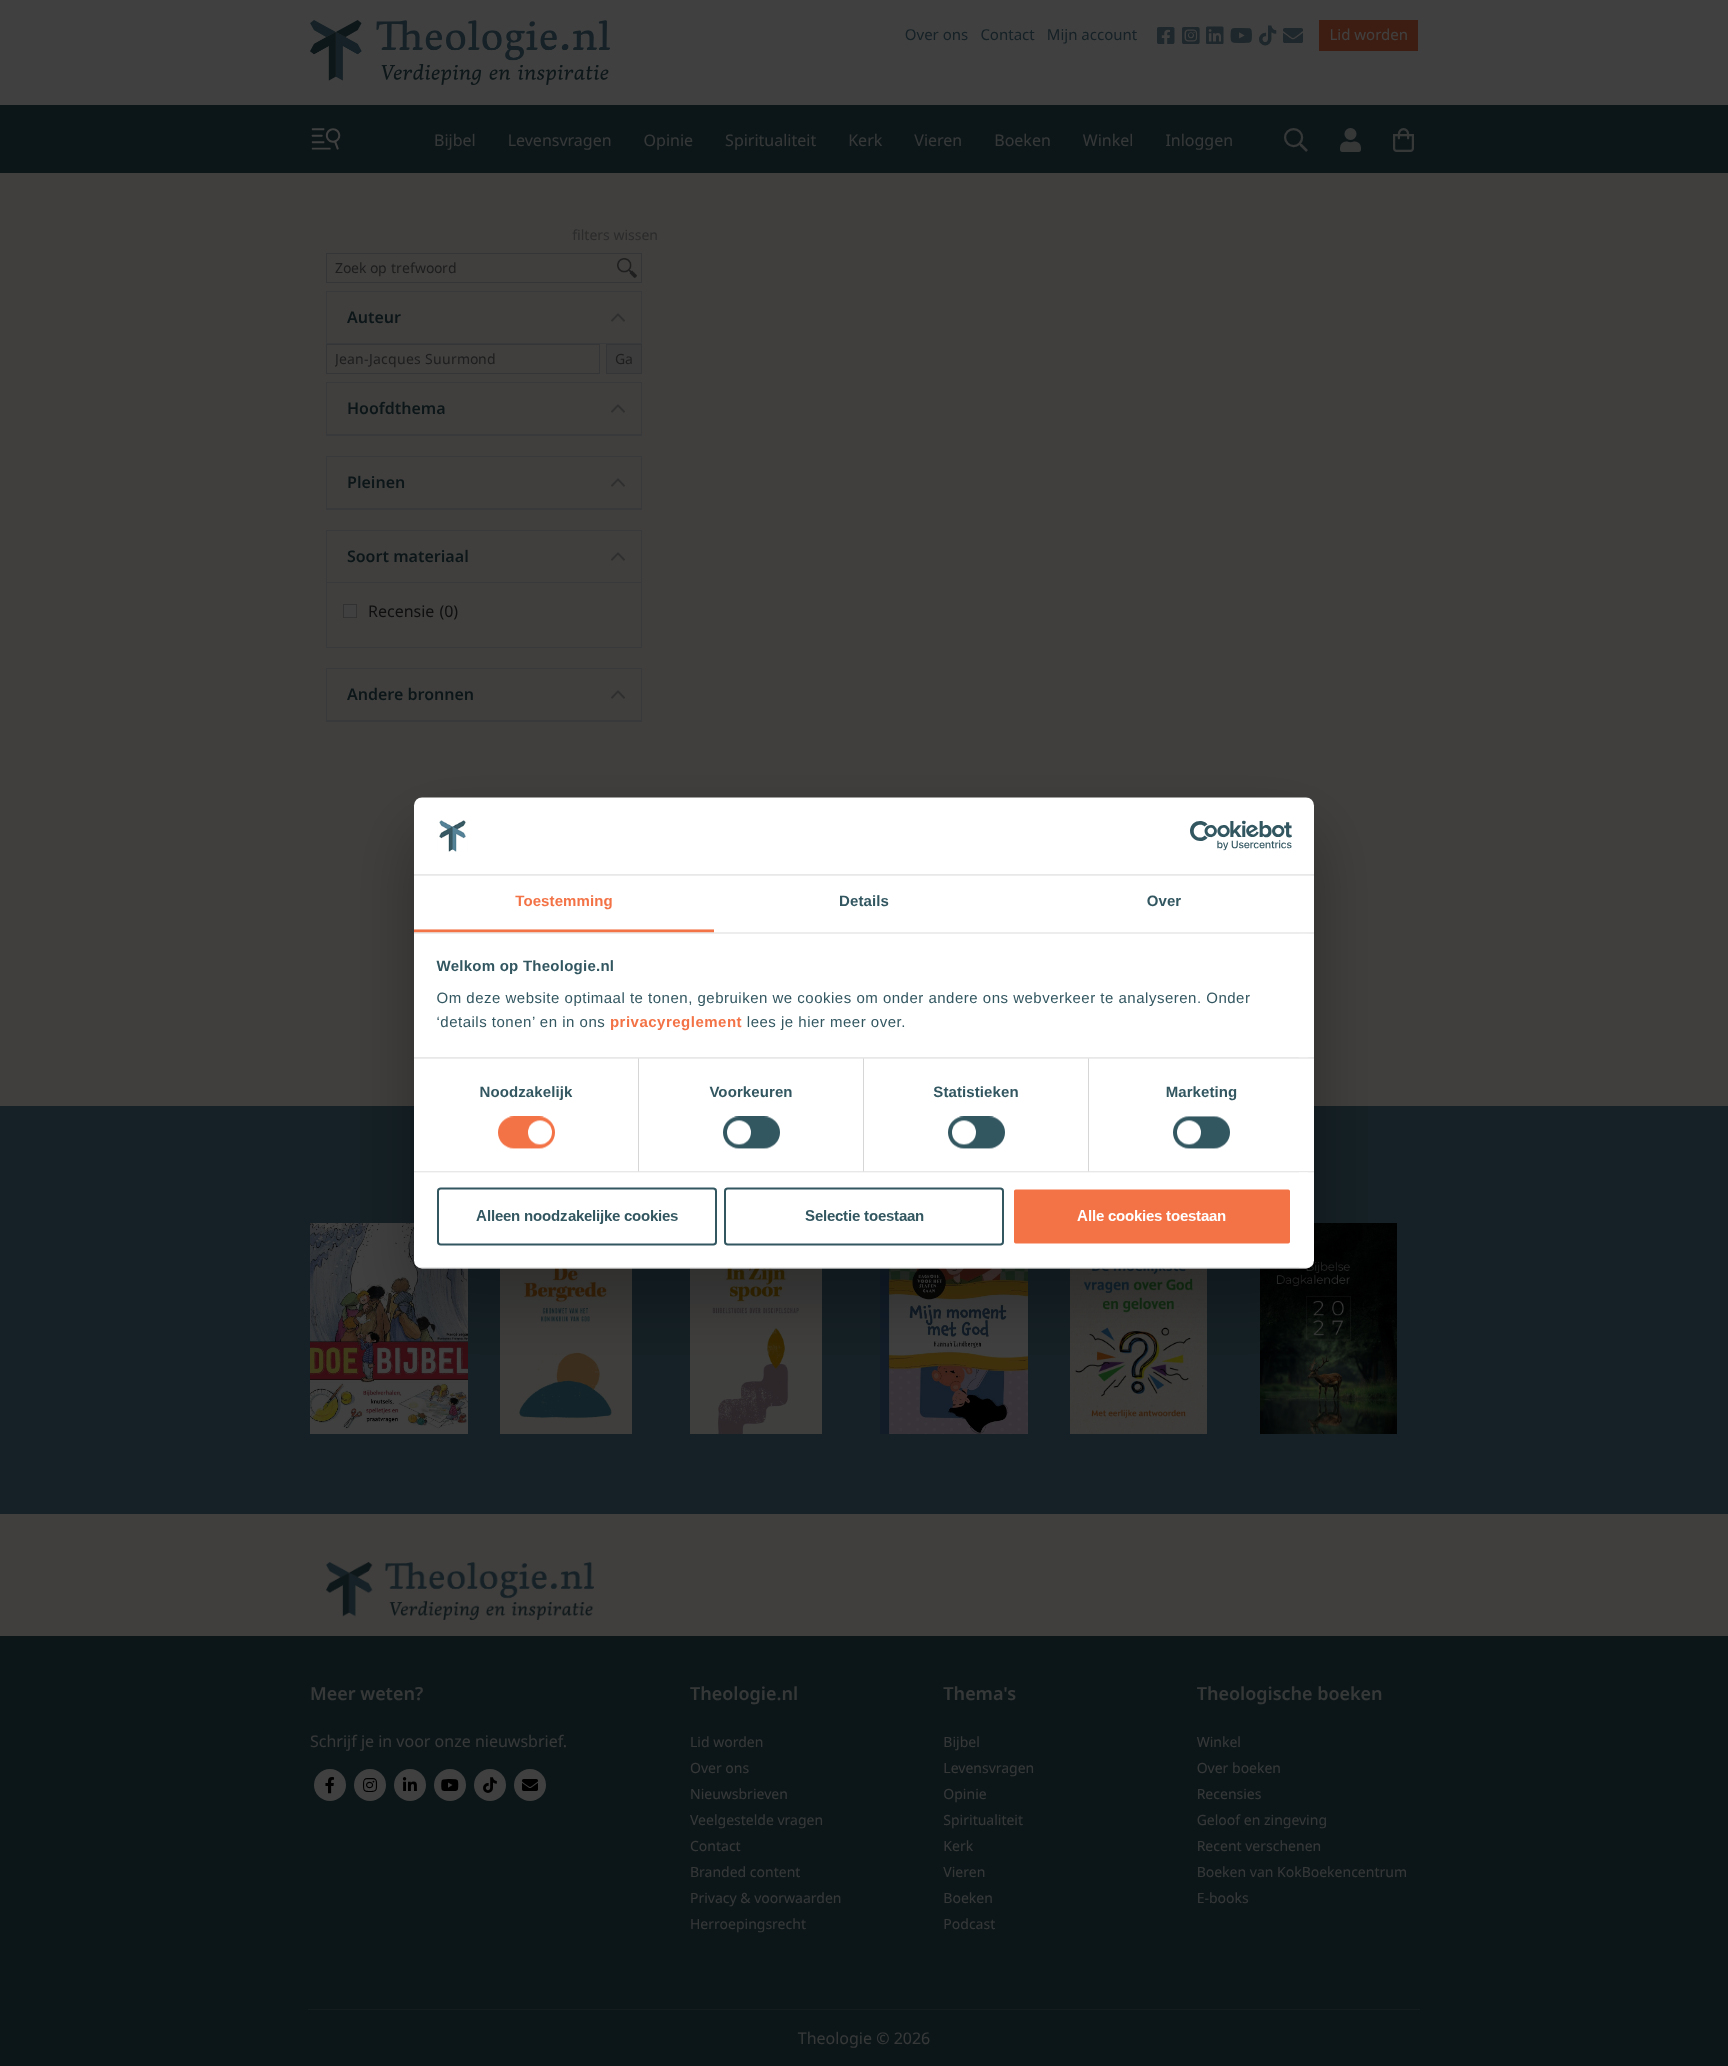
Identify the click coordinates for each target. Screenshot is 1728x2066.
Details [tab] (864, 901)
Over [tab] (1164, 901)
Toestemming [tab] (564, 901)
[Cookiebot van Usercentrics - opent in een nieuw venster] (1204, 836)
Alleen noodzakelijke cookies (577, 1215)
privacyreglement (676, 1022)
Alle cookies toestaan (1151, 1215)
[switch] (751, 1133)
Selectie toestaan (864, 1215)
